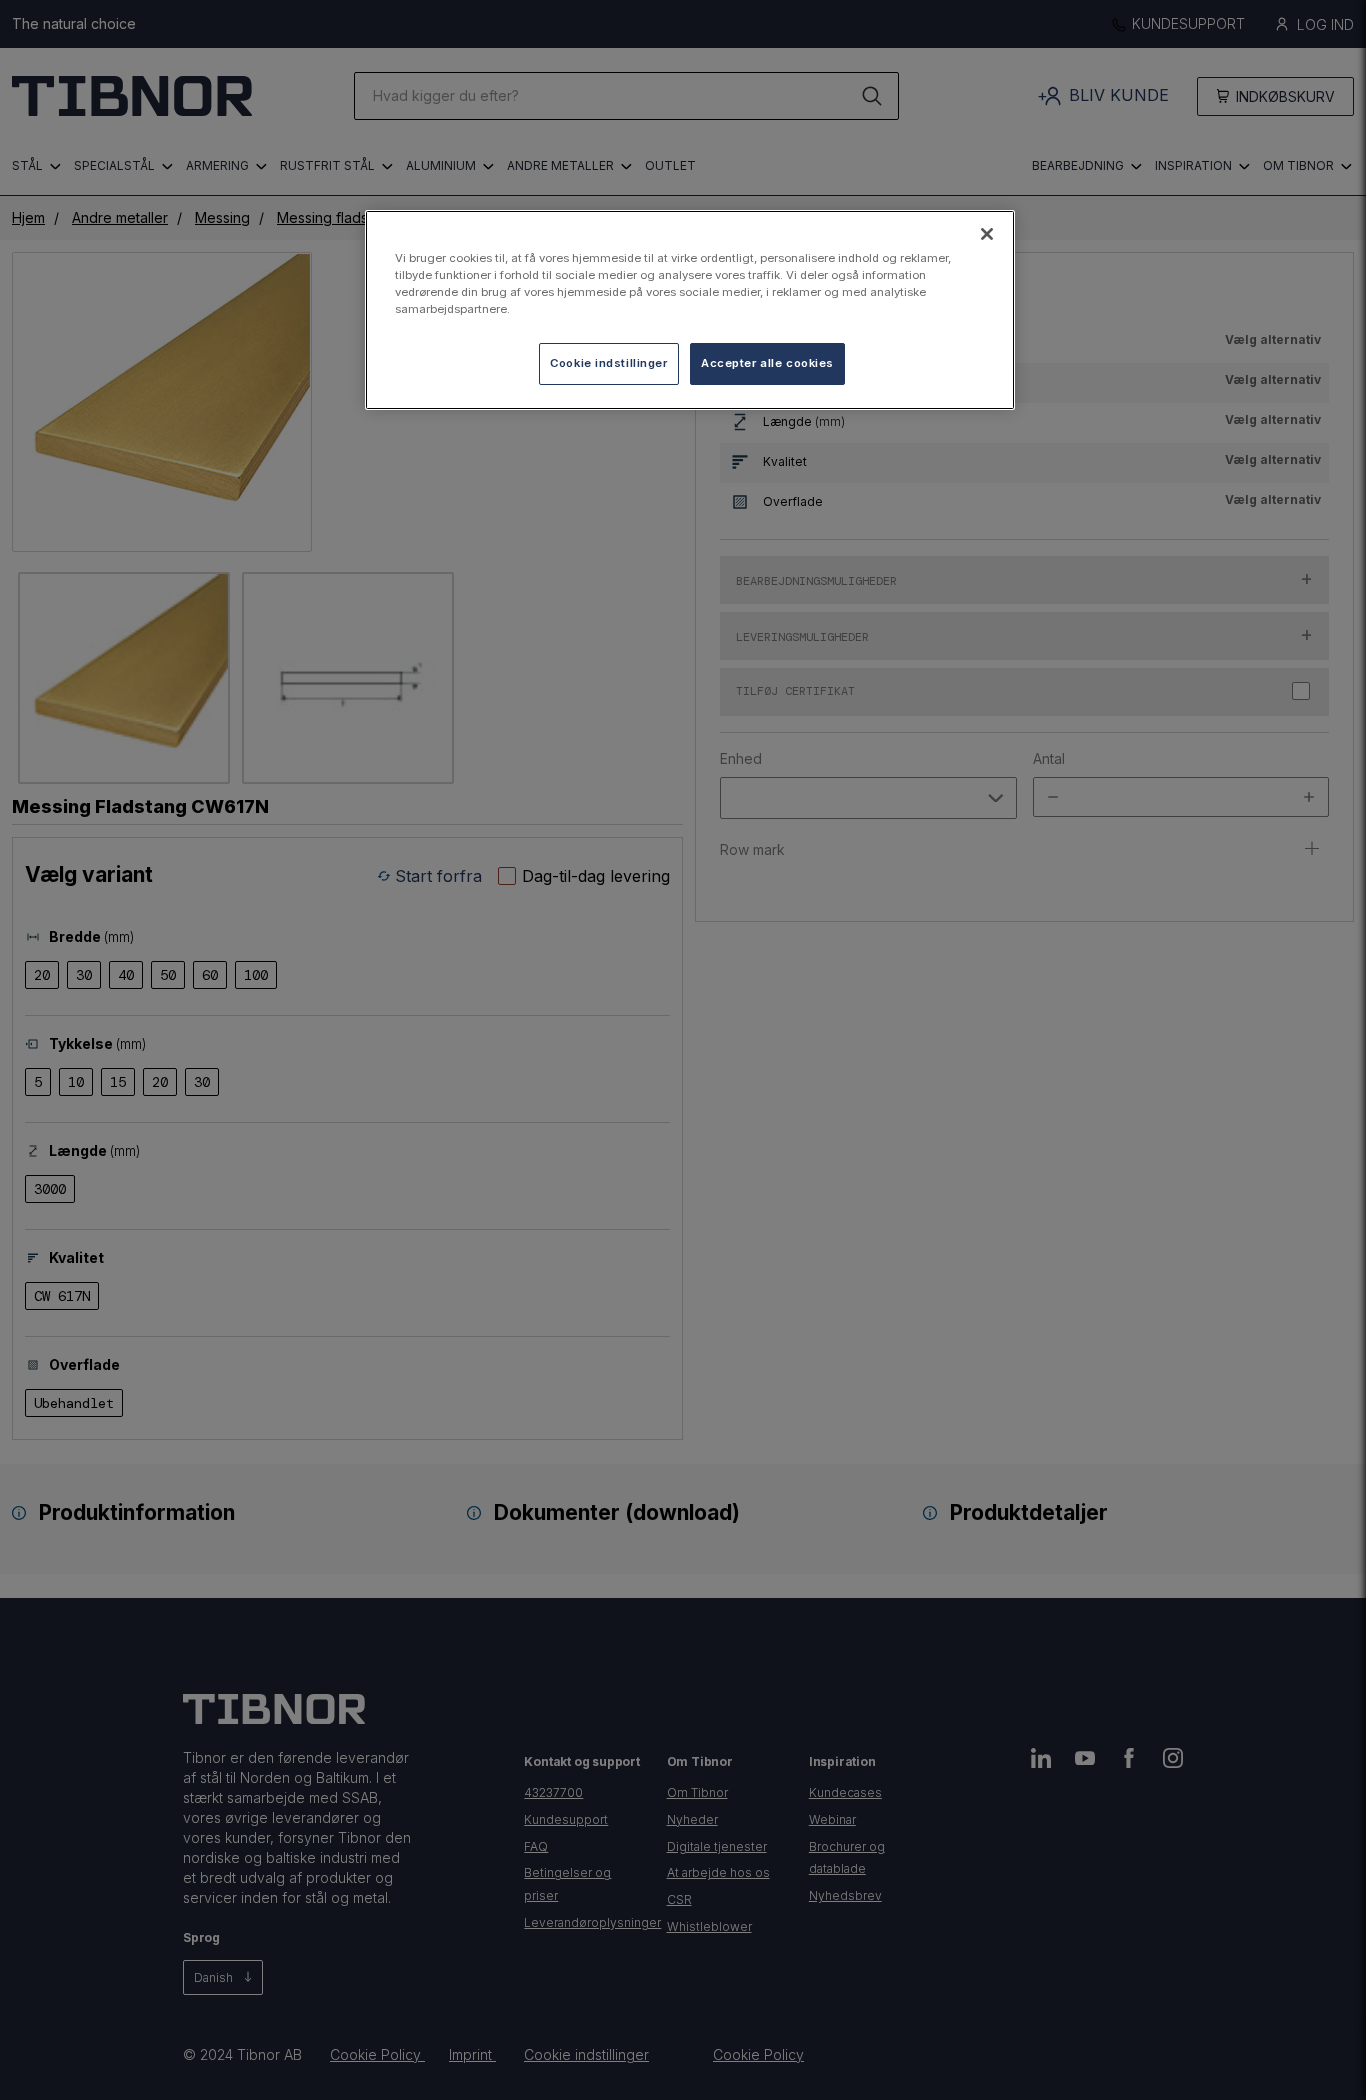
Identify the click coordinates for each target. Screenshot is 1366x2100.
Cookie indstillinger (608, 363)
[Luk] (987, 234)
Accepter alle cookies (767, 363)
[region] (690, 310)
